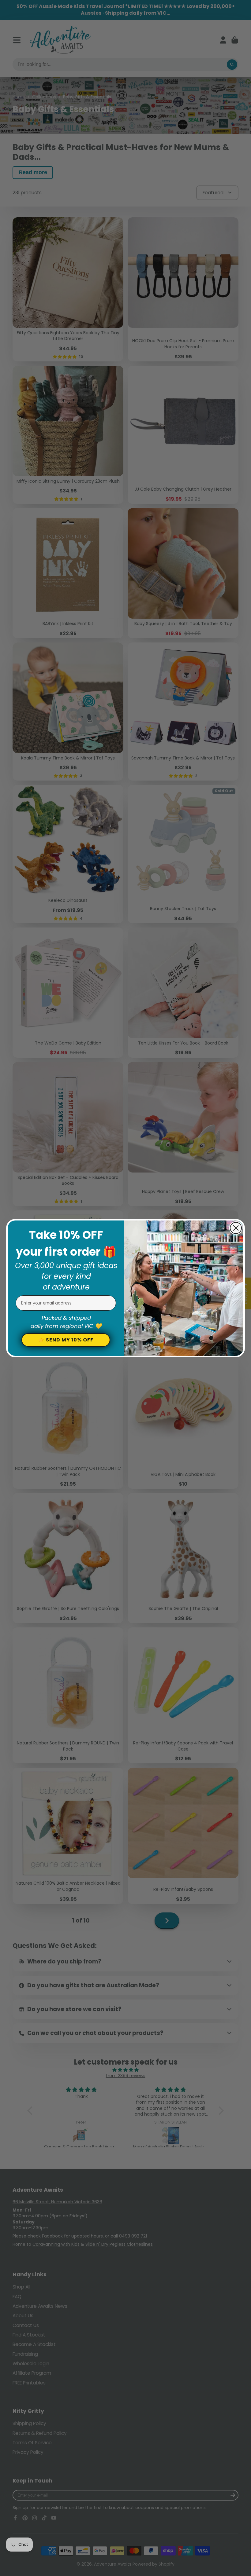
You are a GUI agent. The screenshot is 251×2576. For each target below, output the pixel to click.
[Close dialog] (236, 1228)
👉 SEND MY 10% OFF (66, 1340)
